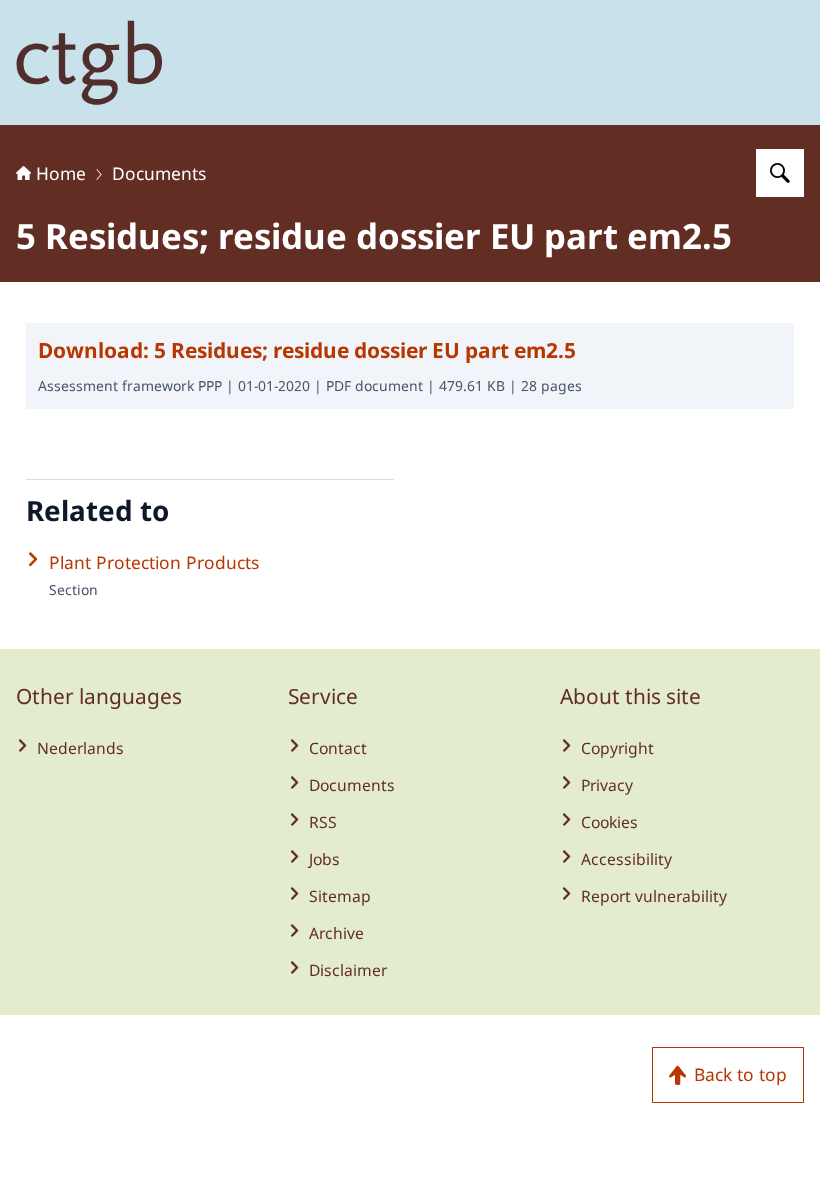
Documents (159, 173)
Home (61, 173)
